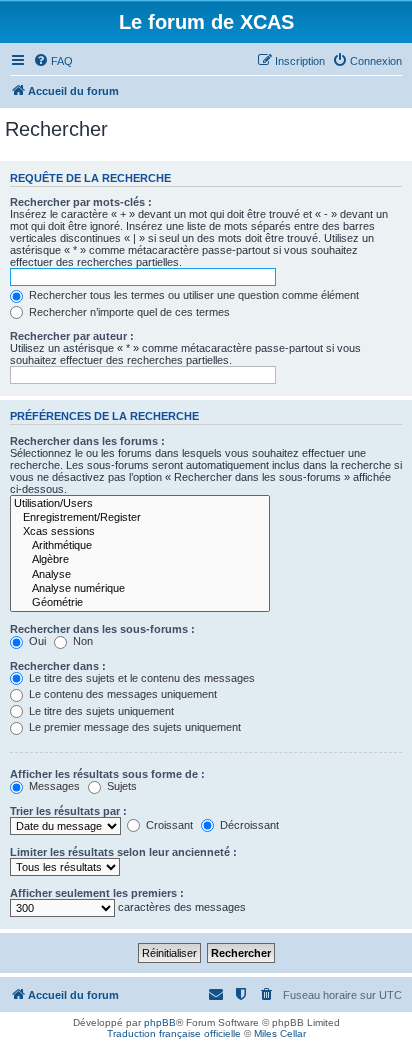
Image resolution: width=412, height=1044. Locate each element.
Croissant (168, 825)
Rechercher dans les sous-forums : (102, 629)
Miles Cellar (280, 1033)
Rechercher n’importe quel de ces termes (128, 312)
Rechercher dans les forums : (87, 441)
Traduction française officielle (174, 1033)
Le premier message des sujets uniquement (133, 727)
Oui (36, 641)
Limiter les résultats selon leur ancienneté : (123, 852)
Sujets (120, 786)
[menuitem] (53, 61)
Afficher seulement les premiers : (97, 893)
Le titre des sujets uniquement (100, 711)
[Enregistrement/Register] (140, 518)
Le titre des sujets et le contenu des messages (140, 678)
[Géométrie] (140, 603)
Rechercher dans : (58, 666)
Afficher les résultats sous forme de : (107, 774)
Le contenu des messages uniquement (121, 694)
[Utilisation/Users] (140, 504)
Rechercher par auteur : (72, 336)
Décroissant (248, 825)
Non (81, 641)
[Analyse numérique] (140, 589)
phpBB (160, 1022)
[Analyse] (140, 575)
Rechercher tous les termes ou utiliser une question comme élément (192, 295)
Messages (53, 786)
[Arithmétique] (140, 546)
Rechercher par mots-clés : (81, 202)
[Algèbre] (140, 560)
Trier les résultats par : (68, 811)
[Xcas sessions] (140, 532)
